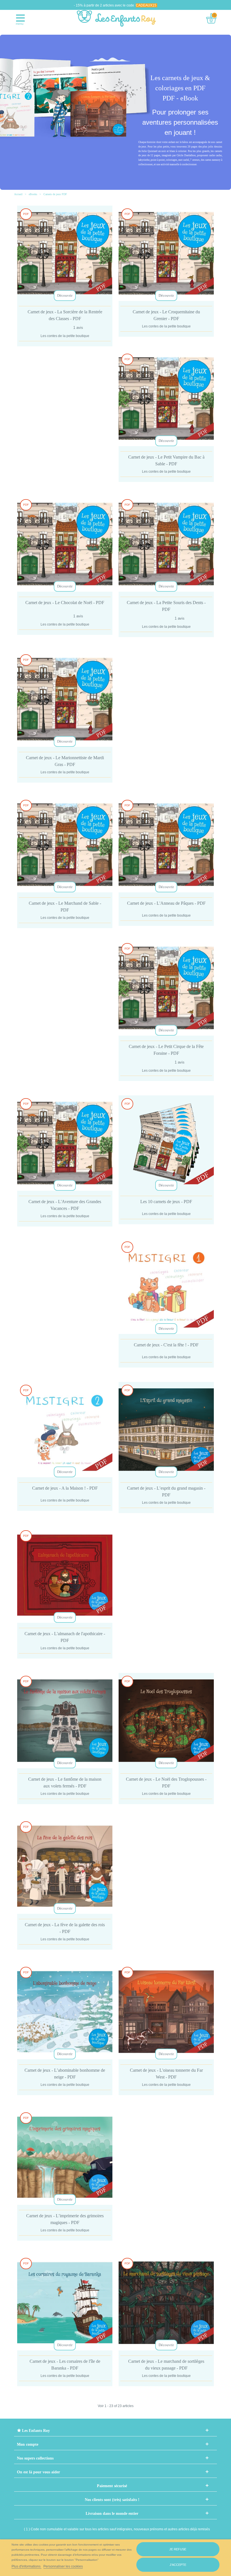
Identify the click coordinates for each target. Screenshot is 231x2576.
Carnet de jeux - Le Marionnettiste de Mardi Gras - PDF (65, 761)
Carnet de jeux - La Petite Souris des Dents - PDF (166, 606)
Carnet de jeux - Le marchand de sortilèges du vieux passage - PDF (166, 2365)
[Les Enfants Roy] (116, 18)
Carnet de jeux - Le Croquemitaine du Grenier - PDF (166, 315)
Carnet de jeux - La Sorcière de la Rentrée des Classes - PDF (65, 315)
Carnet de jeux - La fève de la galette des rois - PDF (65, 1928)
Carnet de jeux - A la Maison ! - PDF (65, 1488)
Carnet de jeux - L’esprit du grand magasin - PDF (166, 1491)
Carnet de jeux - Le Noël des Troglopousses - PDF (166, 1783)
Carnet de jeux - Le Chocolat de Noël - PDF (65, 603)
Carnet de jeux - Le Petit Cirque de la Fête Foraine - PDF (166, 1050)
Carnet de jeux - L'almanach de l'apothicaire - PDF (65, 1637)
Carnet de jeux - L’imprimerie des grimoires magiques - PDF (65, 2219)
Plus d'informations (26, 2566)
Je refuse (178, 2549)
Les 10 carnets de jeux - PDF (166, 1202)
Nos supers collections (35, 2458)
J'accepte (178, 2565)
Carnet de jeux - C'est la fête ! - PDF (166, 1345)
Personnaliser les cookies (63, 2566)
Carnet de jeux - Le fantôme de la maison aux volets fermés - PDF (65, 1783)
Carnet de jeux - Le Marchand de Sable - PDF (65, 907)
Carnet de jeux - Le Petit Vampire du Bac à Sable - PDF (166, 460)
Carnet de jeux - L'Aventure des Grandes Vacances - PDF (65, 1205)
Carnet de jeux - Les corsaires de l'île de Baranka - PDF (65, 2365)
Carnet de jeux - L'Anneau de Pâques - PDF (166, 903)
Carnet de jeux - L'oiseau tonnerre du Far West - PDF (166, 2074)
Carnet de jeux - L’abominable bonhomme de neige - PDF (65, 2074)
